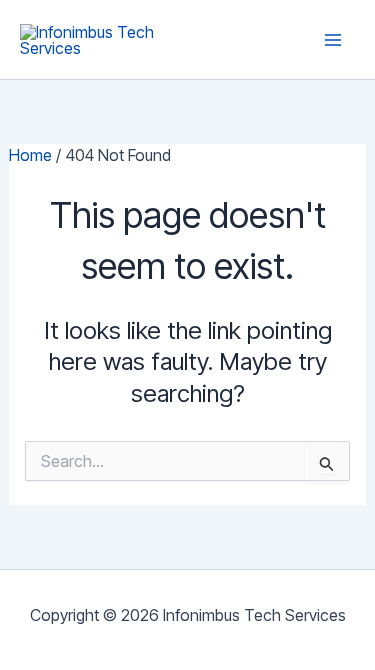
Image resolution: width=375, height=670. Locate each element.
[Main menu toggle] (333, 40)
